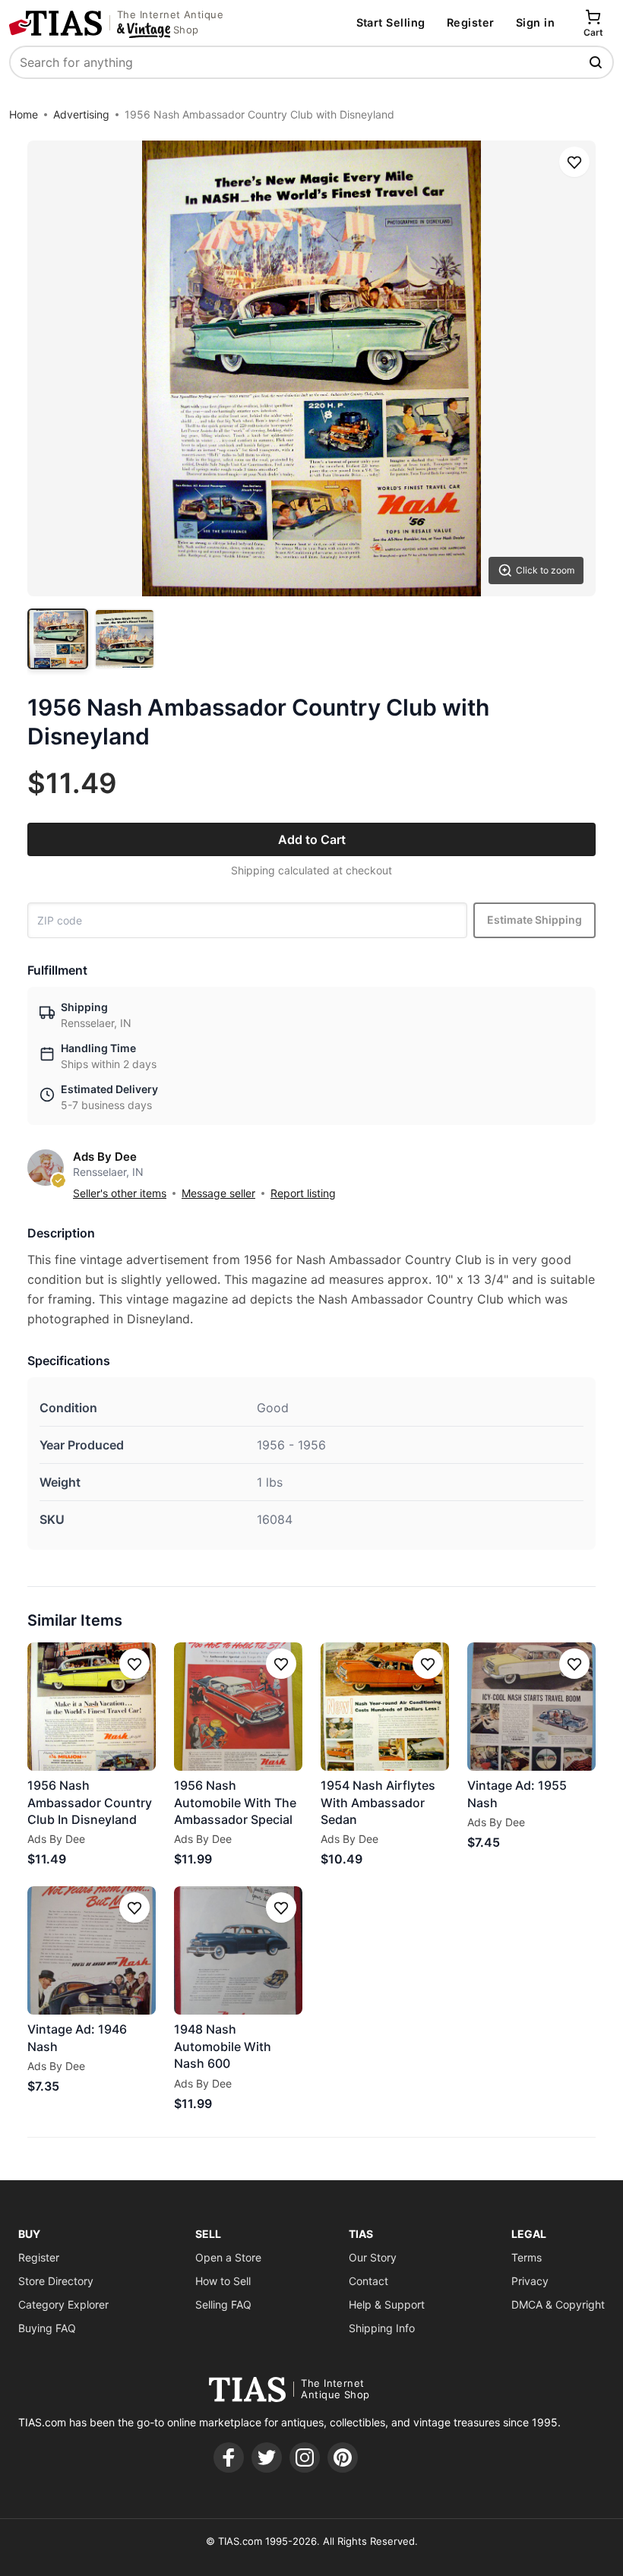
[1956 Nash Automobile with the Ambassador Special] (238, 1707)
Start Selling (391, 22)
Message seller (218, 1193)
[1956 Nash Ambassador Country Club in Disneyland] (92, 1707)
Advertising (81, 114)
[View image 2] (125, 639)
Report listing (303, 1193)
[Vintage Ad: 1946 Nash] (92, 1950)
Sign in (535, 22)
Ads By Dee (105, 1157)
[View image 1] (58, 639)
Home (24, 114)
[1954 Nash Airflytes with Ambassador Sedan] (385, 1707)
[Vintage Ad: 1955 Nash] (531, 1707)
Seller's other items (120, 1193)
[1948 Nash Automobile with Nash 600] (238, 1950)
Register (471, 22)
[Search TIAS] (597, 62)
